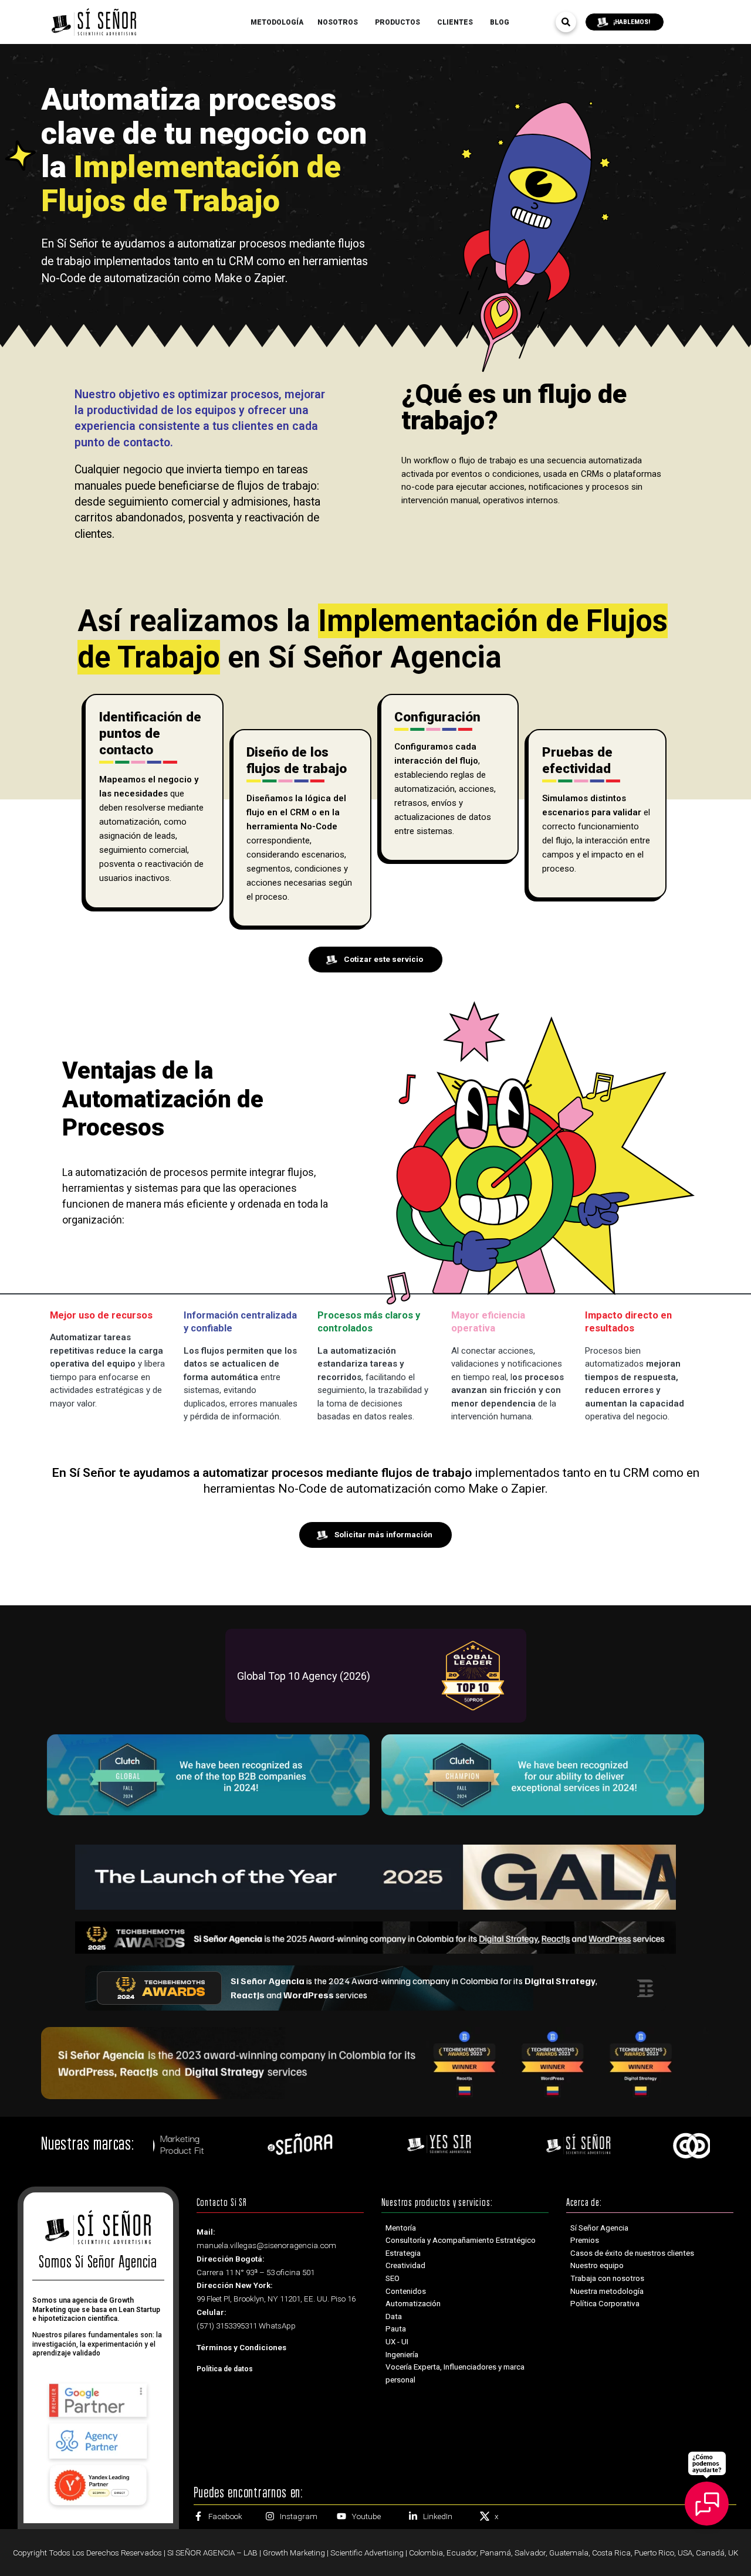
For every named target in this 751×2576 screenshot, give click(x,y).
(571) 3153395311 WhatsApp (246, 2326)
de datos (225, 2369)
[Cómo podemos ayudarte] (707, 2494)
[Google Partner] (98, 2400)
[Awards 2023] (375, 2063)
